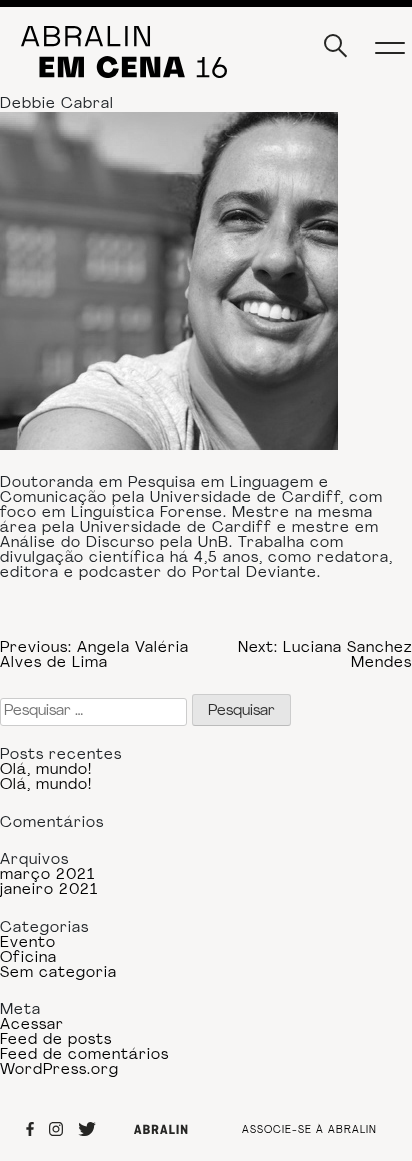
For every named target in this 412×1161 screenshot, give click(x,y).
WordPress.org (59, 1070)
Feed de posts (56, 1040)
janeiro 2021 (49, 890)
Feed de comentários (84, 1055)
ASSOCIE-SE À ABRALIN (309, 1131)
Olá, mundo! (46, 770)
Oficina (28, 958)
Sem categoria (58, 973)
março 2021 (47, 875)
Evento (28, 943)
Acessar (32, 1025)
